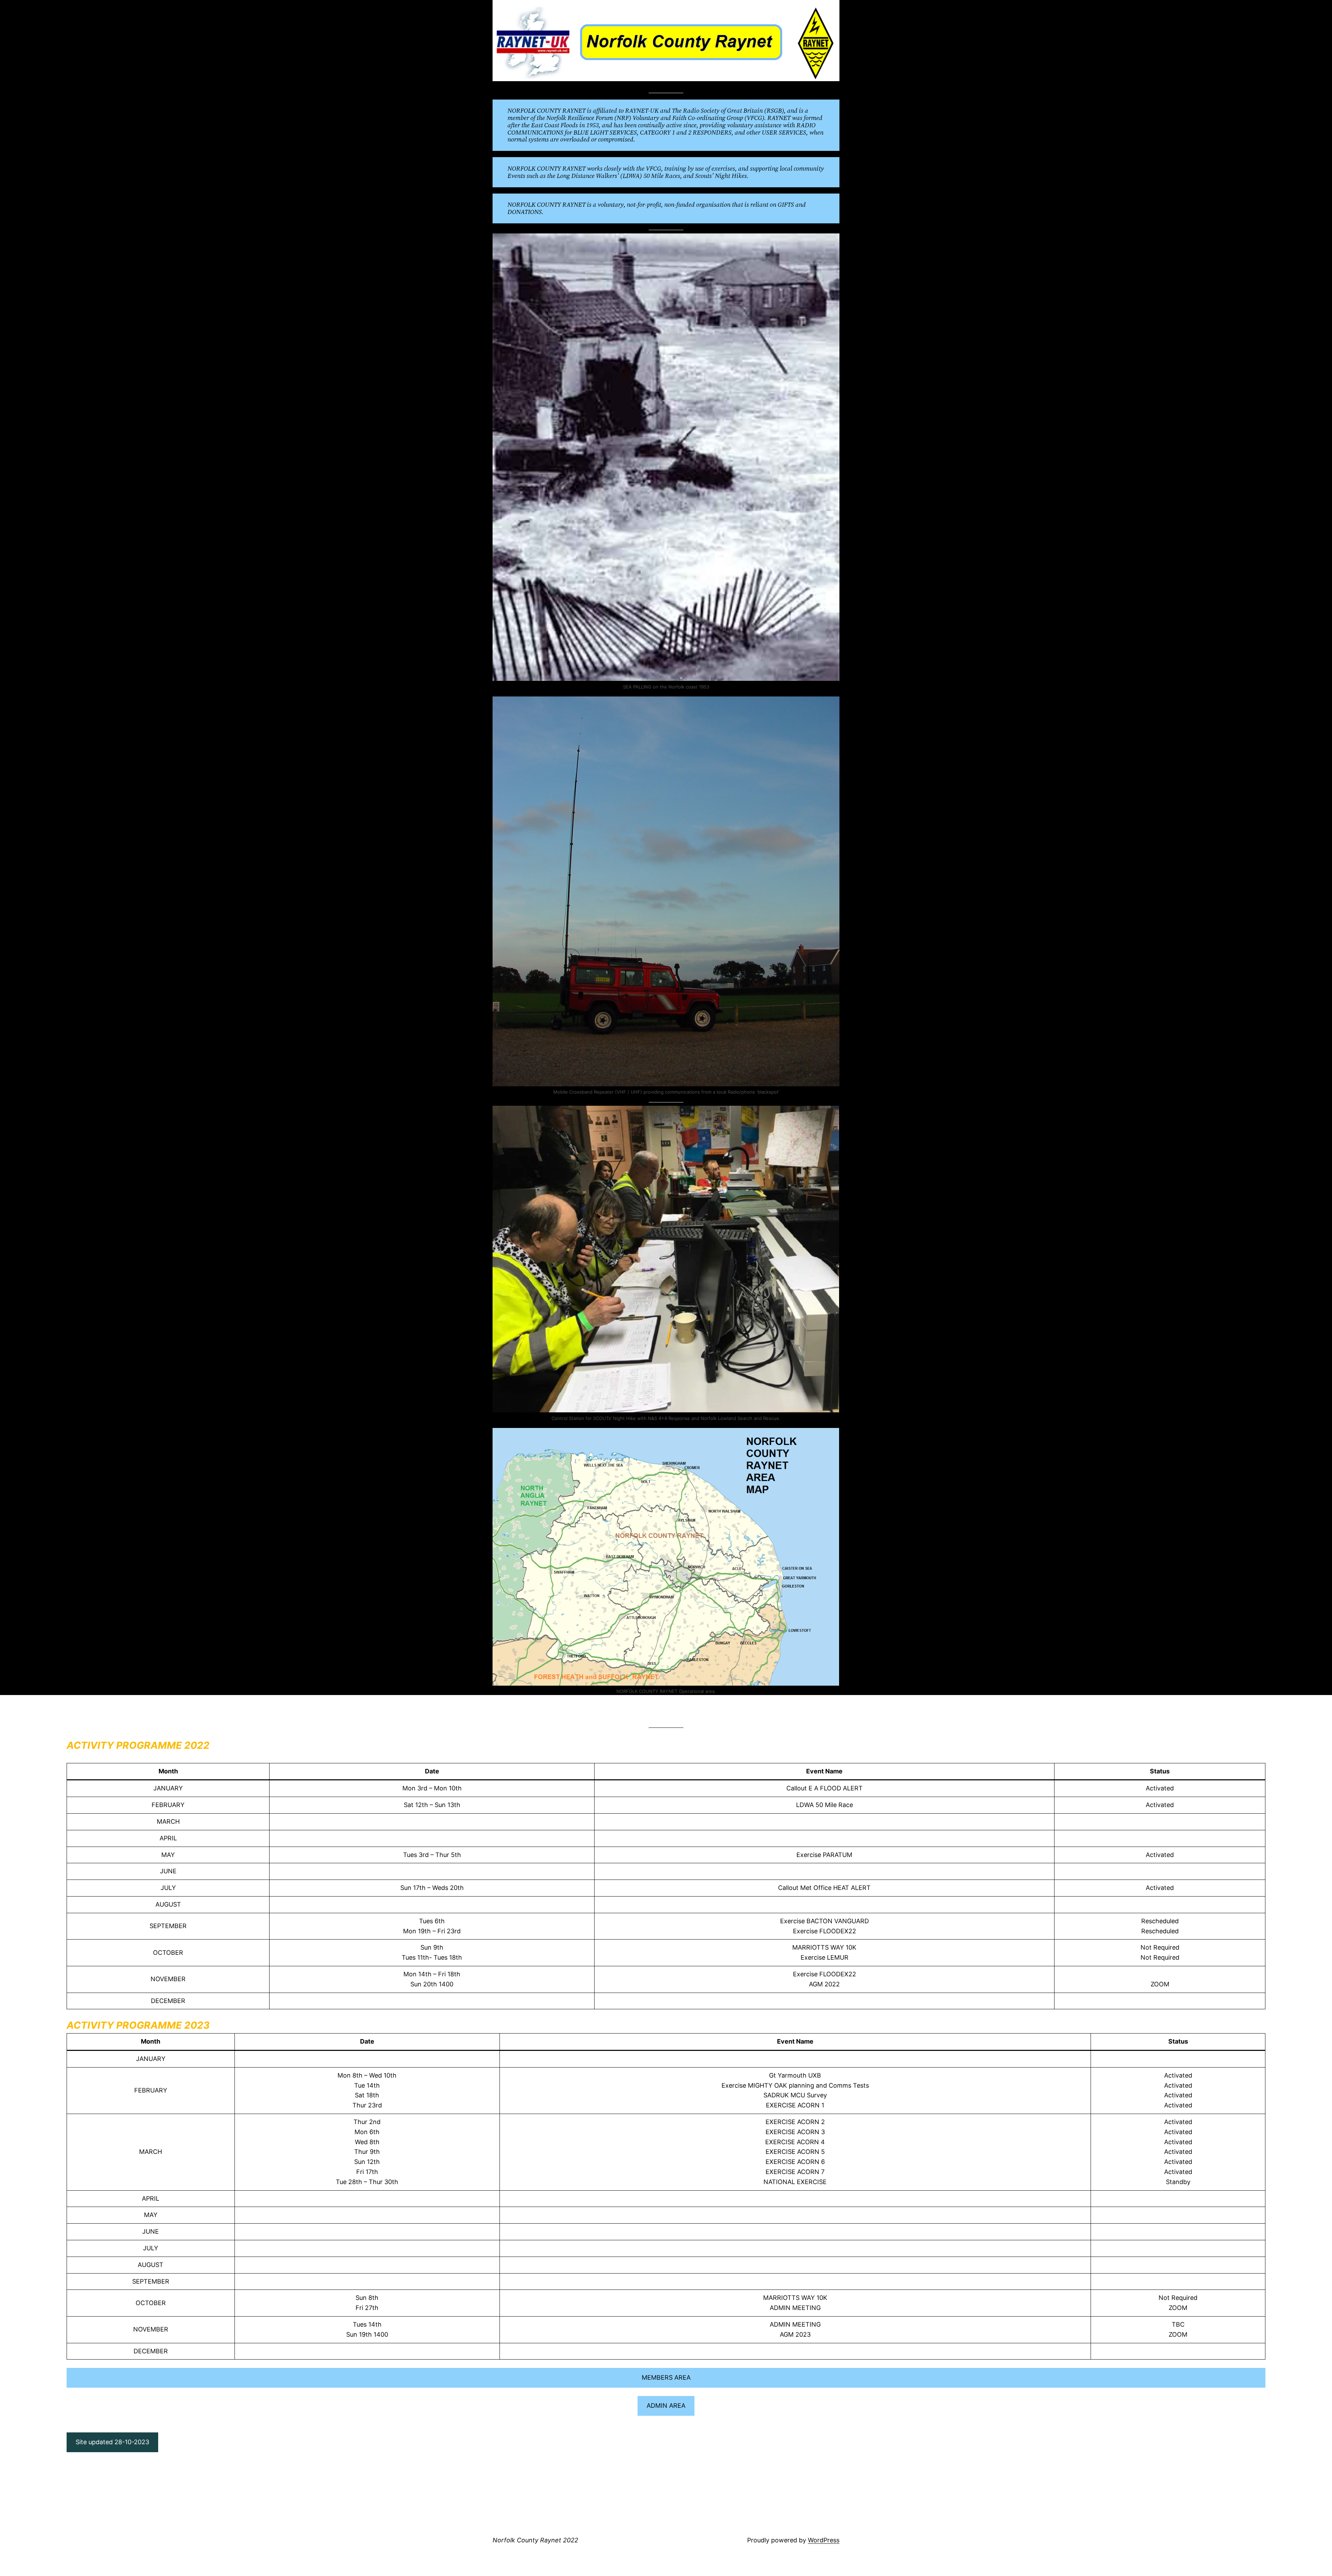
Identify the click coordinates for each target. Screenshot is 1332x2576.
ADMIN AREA (666, 2406)
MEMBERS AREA (666, 2377)
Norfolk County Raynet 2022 (535, 2540)
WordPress (824, 2540)
